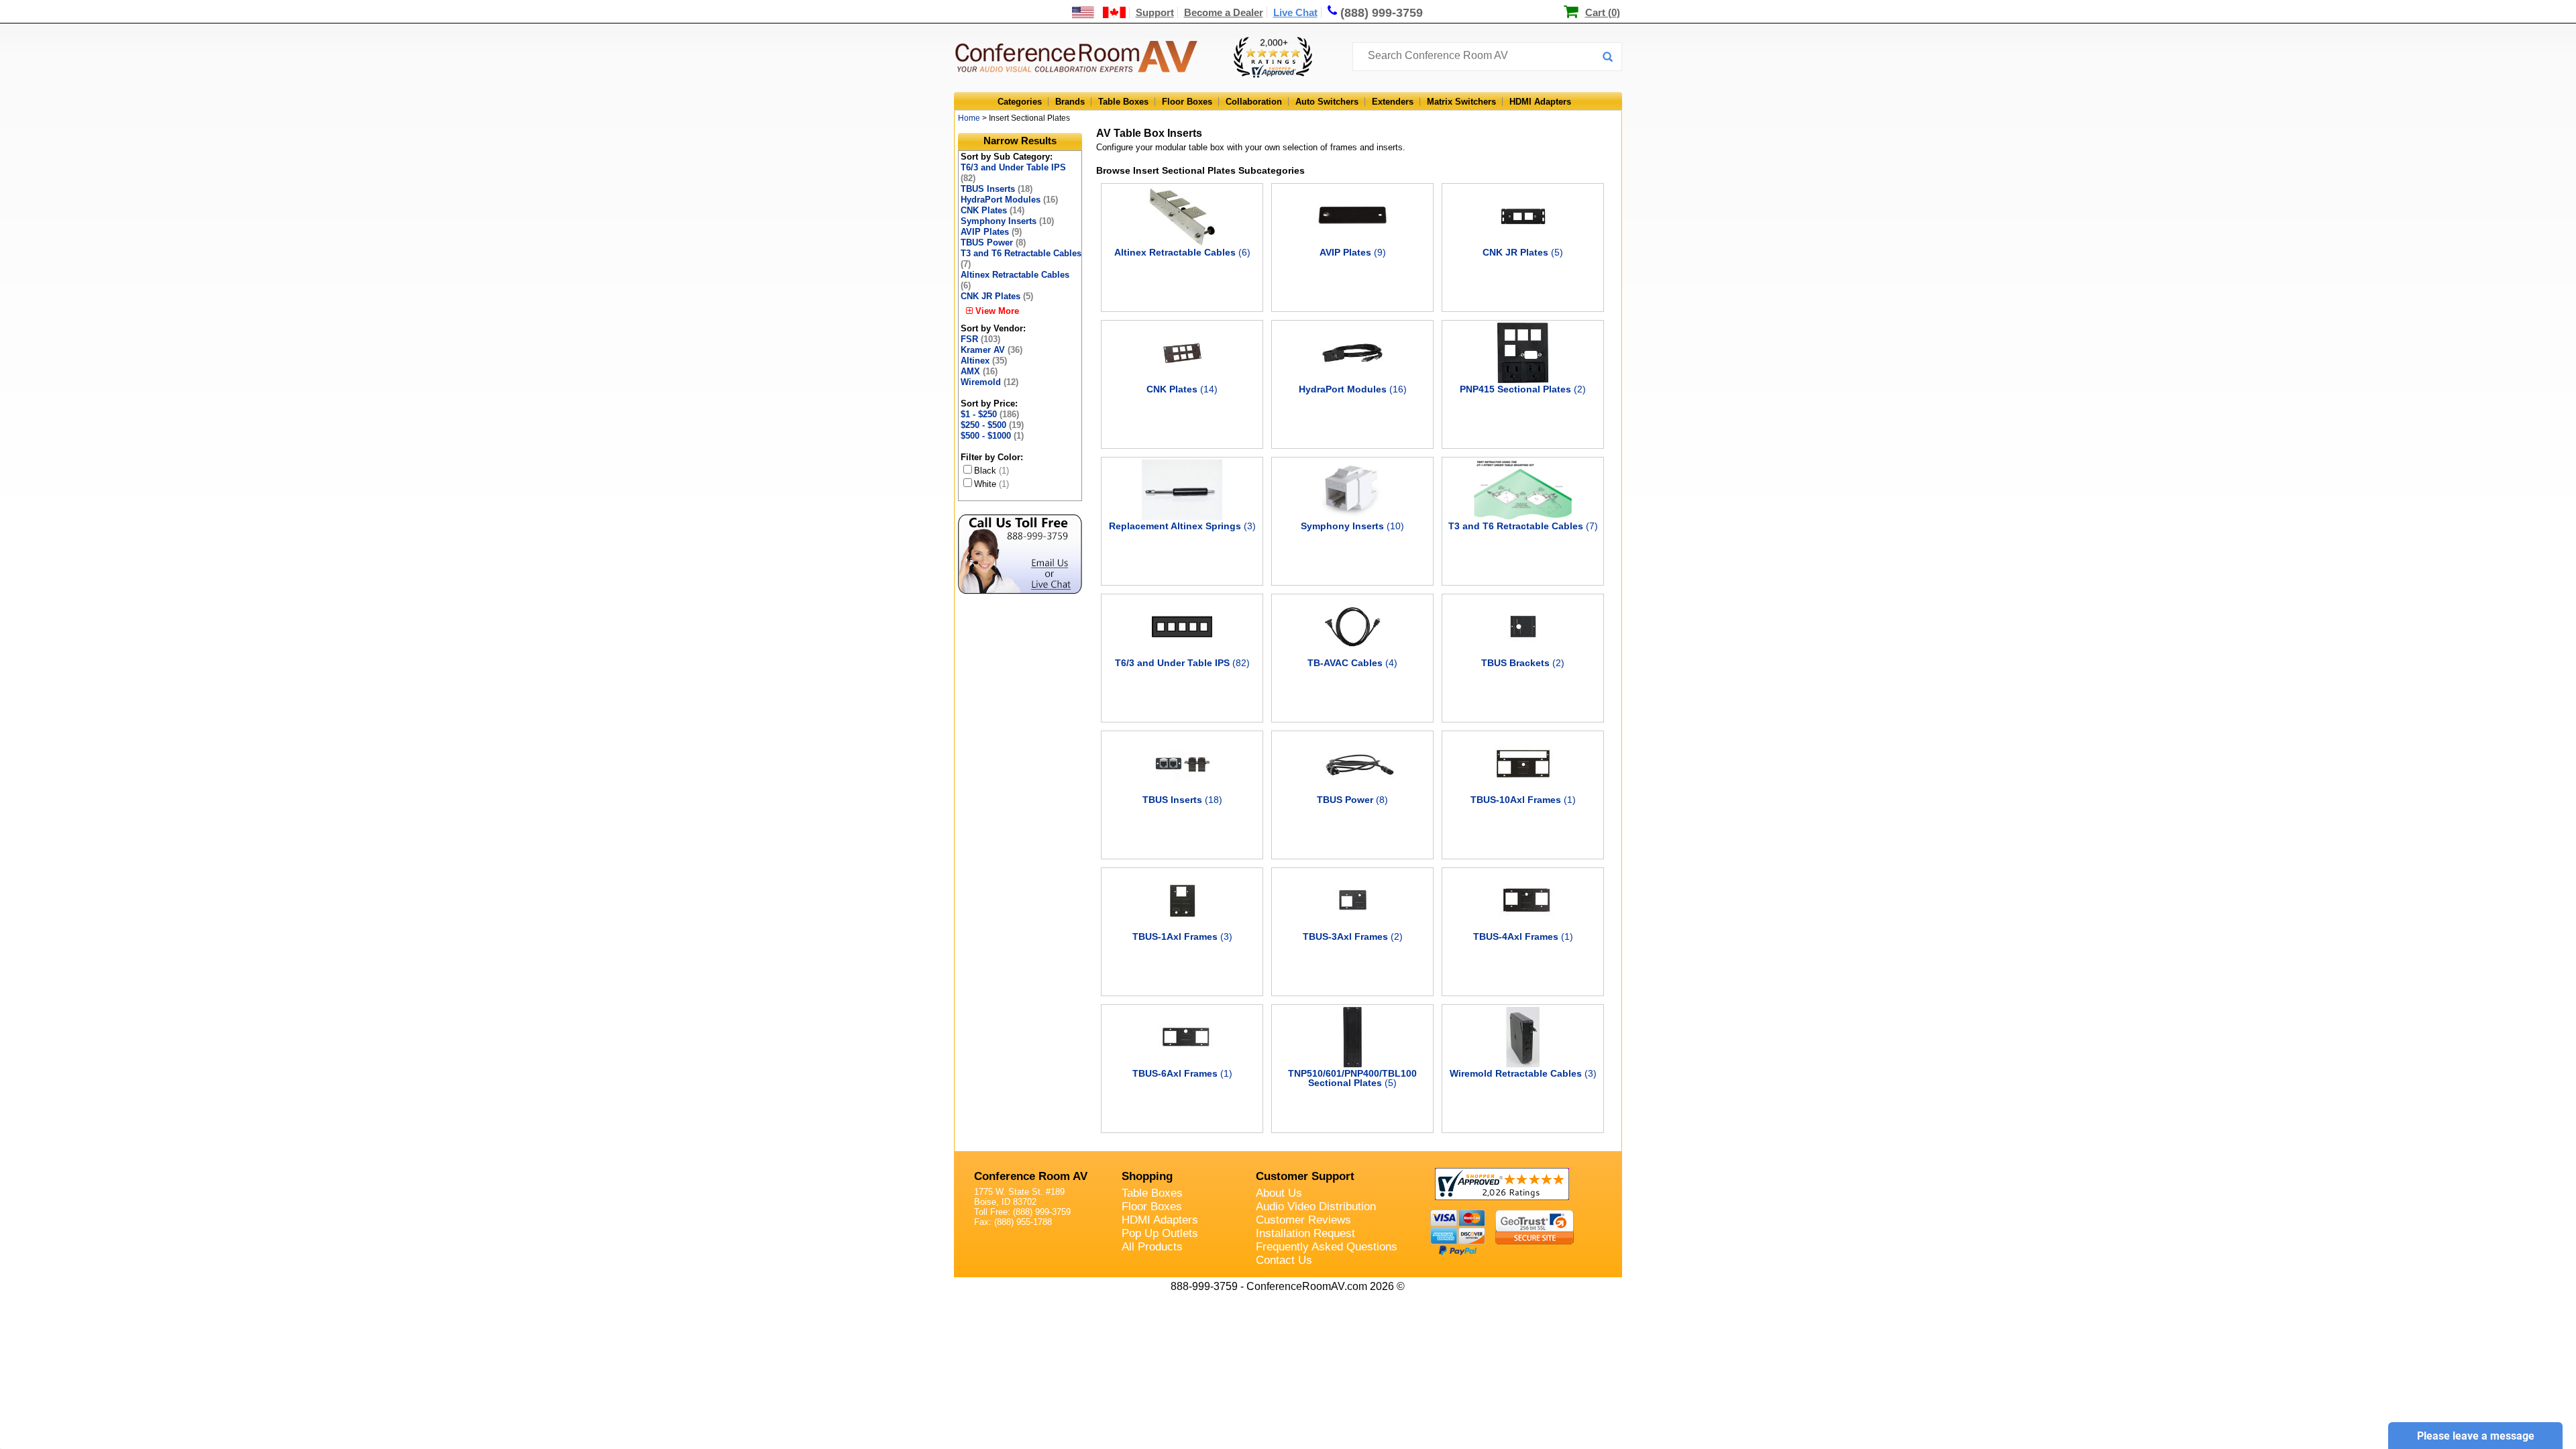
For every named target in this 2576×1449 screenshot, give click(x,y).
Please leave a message (2476, 1436)
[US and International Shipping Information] (1099, 12)
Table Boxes (1123, 102)
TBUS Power (993, 243)
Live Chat (1295, 12)
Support (1155, 12)
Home (969, 118)
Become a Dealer (1224, 12)
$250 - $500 (992, 425)
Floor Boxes (1187, 102)
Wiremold (989, 382)
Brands (1070, 102)
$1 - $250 (990, 414)
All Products (1152, 1247)
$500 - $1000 (992, 436)
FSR (980, 339)
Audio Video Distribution (1316, 1206)
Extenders (1393, 102)
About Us (1279, 1193)
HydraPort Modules (1009, 200)
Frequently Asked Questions (1327, 1247)
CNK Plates (992, 210)
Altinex (984, 361)
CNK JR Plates (997, 296)
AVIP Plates (991, 232)
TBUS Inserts (997, 189)
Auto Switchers (1327, 102)
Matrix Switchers (1461, 102)
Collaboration (1254, 102)
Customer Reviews (1303, 1220)
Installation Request (1305, 1233)
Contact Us (1284, 1260)
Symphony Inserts (1007, 221)
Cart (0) (1603, 12)
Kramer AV (991, 350)
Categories (1020, 102)
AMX (979, 371)
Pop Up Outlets (1160, 1233)
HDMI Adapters (1540, 102)
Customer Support (1305, 1176)
